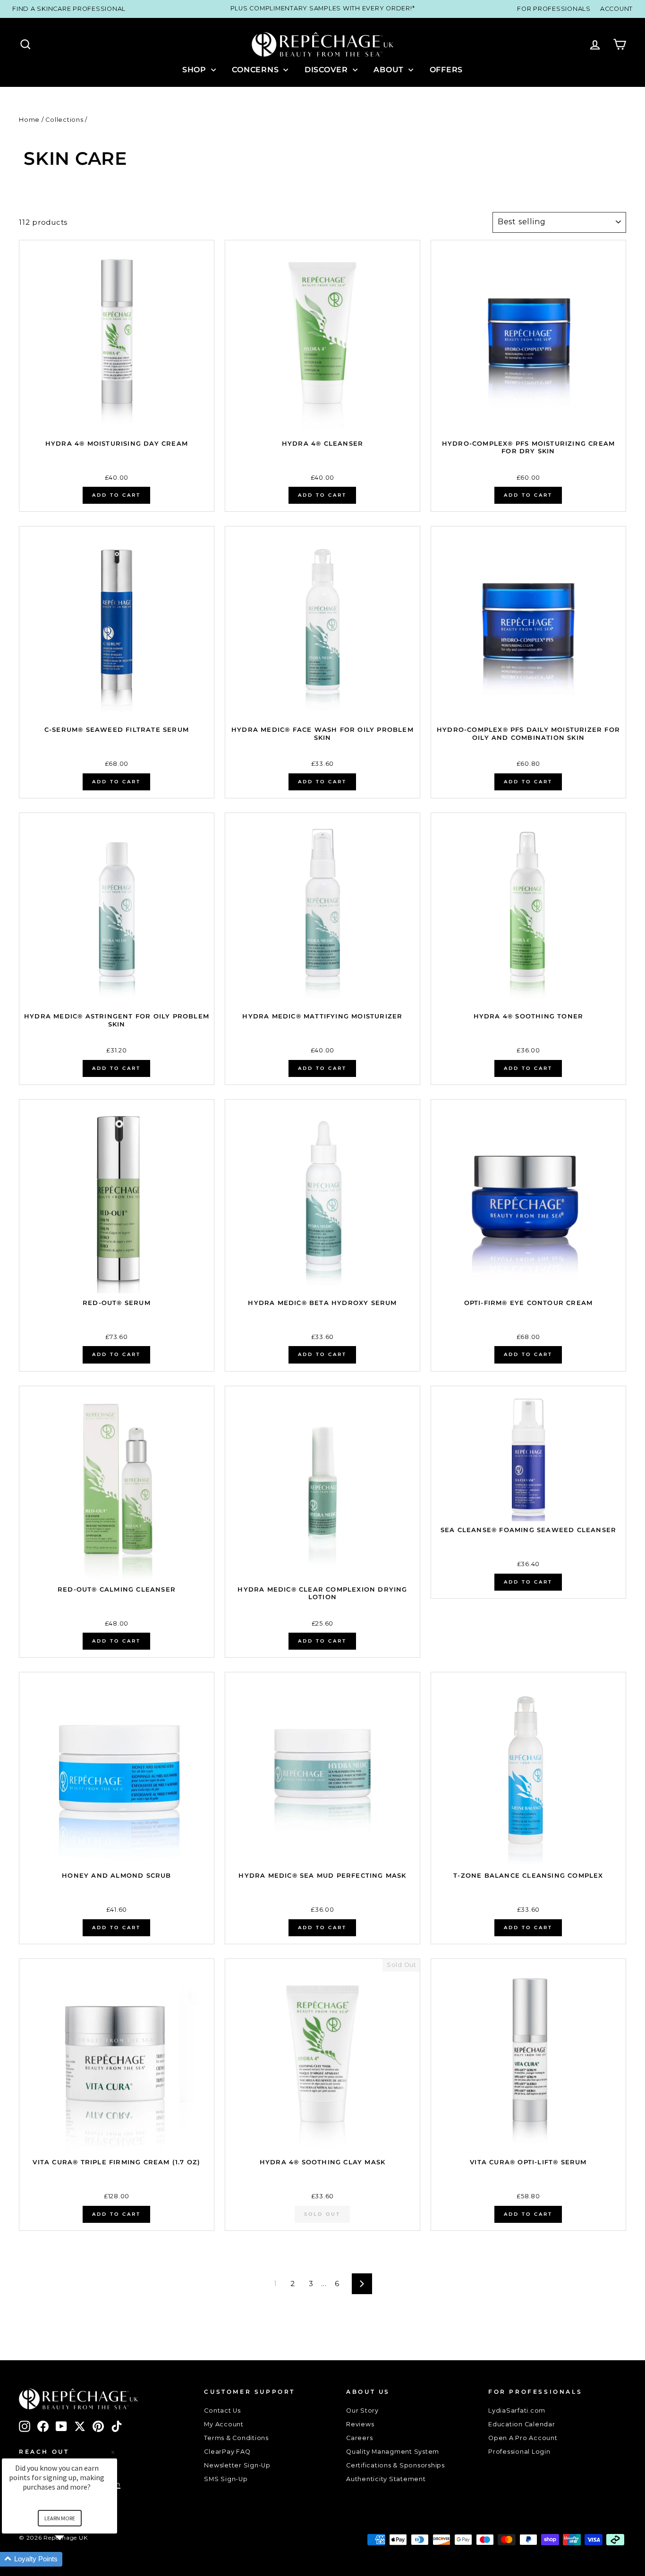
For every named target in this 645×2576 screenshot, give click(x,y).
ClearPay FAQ (227, 2452)
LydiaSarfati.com (517, 2411)
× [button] (113, 2452)
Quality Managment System (393, 2452)
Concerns (256, 70)
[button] (71, 2559)
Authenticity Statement (386, 2479)
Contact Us (222, 2411)
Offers (446, 70)
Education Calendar (522, 2424)
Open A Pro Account (523, 2438)
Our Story (362, 2411)
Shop (195, 70)
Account (616, 9)
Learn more (60, 2518)
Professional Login (519, 2452)
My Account (224, 2424)
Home (29, 120)
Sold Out (322, 2214)
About (390, 70)
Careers (359, 2438)
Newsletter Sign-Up (237, 2465)
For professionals (554, 9)
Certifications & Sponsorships (395, 2465)
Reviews (360, 2424)
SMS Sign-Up (226, 2479)
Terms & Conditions (236, 2438)
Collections (64, 120)
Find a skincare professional (69, 9)
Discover (327, 70)
